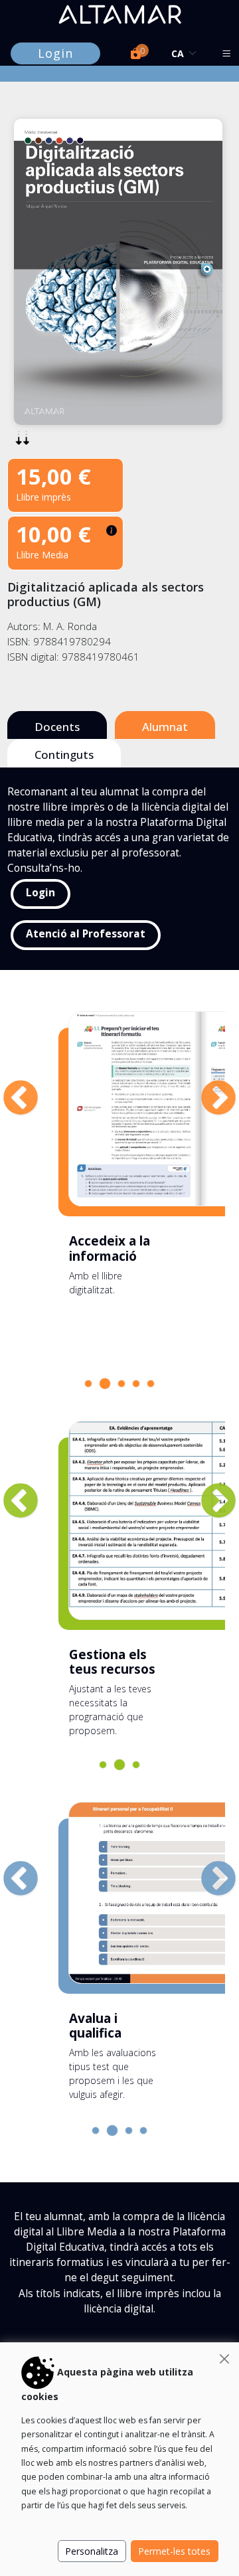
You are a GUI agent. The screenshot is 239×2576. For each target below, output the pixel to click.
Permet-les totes (174, 2551)
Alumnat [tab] (165, 727)
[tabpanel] (119, 1159)
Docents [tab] (57, 727)
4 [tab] (139, 1387)
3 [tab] (125, 1387)
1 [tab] (92, 1387)
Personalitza (92, 2551)
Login (55, 53)
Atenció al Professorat (86, 934)
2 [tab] (106, 1385)
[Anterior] (7, 1086)
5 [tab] (154, 1387)
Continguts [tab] (64, 755)
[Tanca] (224, 2359)
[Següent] (205, 1086)
